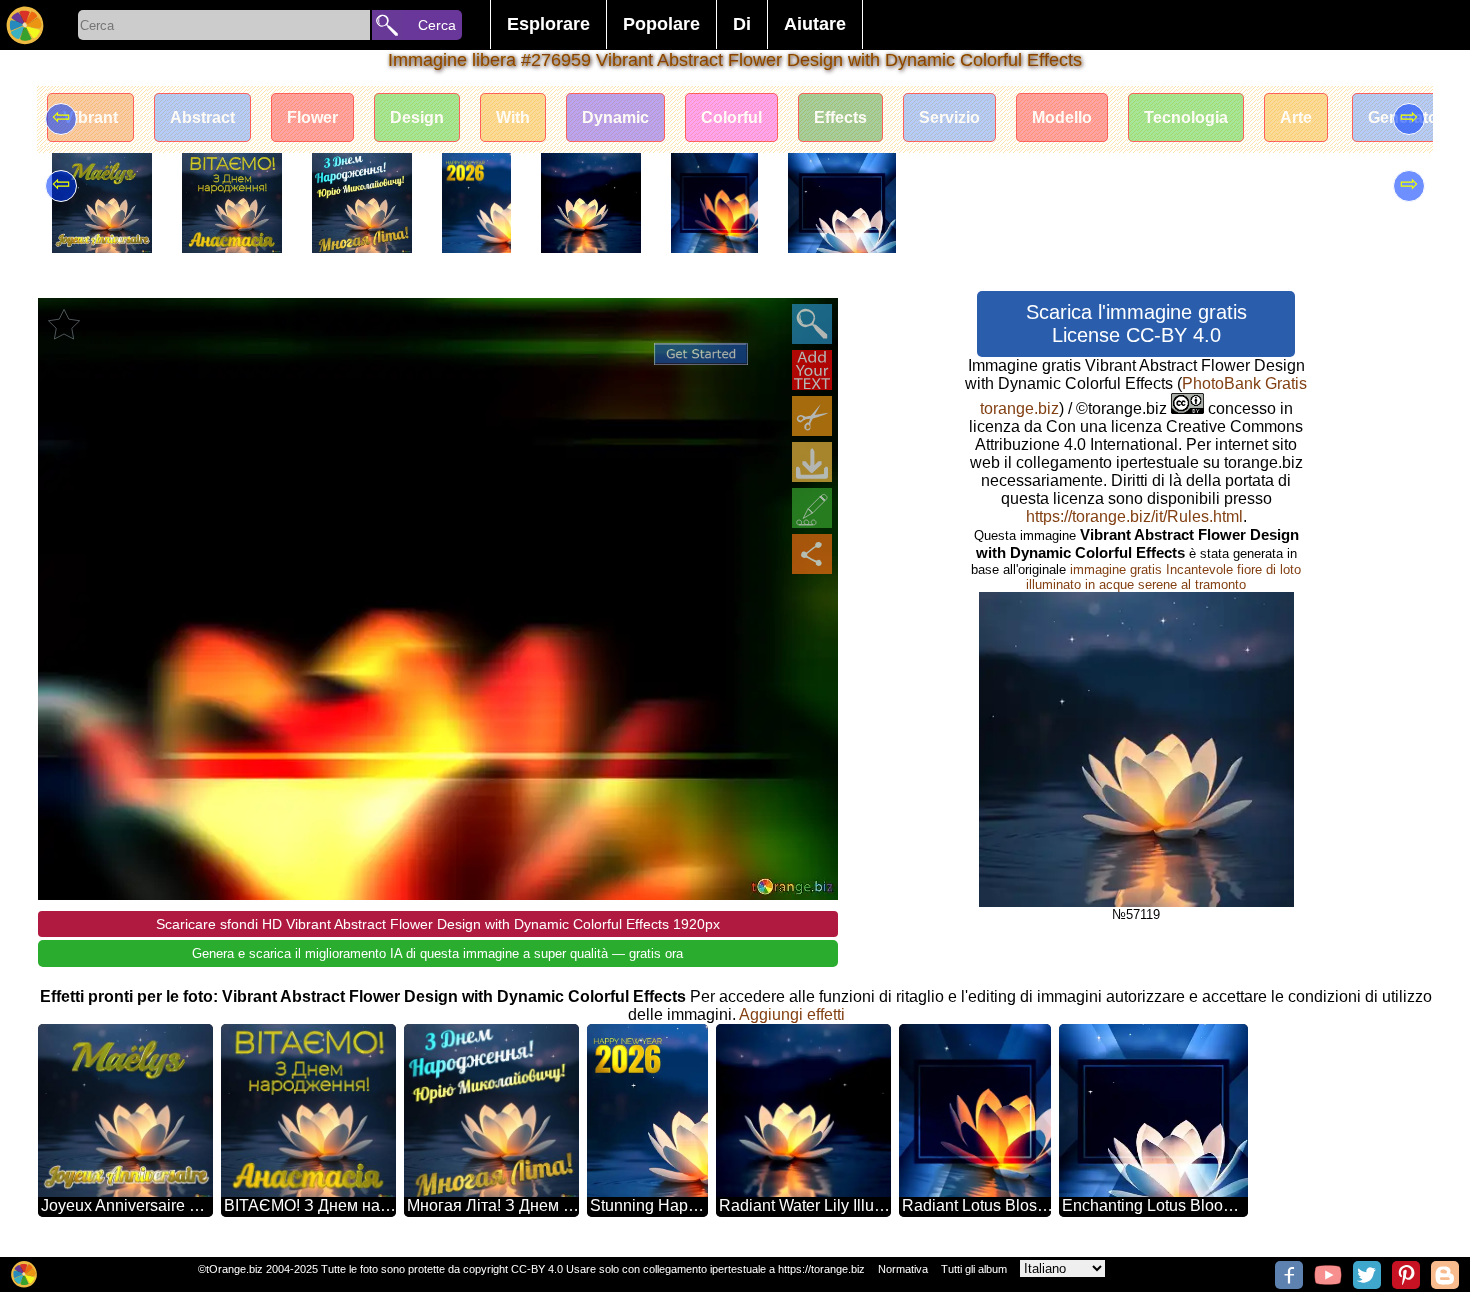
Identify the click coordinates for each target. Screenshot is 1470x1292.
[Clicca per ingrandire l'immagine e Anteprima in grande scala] (812, 324)
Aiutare (815, 24)
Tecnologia (1186, 117)
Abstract (202, 117)
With (513, 117)
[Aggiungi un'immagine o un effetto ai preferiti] (64, 324)
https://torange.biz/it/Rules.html (1134, 516)
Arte (1296, 117)
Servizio (949, 117)
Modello (1062, 117)
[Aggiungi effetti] (812, 508)
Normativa (903, 1269)
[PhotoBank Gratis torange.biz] (25, 25)
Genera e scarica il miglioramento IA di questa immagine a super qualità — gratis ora (437, 953)
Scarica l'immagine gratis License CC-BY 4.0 (1136, 323)
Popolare (661, 24)
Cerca (437, 25)
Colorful (731, 117)
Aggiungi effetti (792, 1014)
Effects (840, 117)
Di (742, 24)
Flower (312, 117)
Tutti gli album (974, 1269)
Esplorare (548, 24)
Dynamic (615, 117)
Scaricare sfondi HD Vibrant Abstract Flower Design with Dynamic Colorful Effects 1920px (438, 924)
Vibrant (90, 117)
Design (417, 117)
